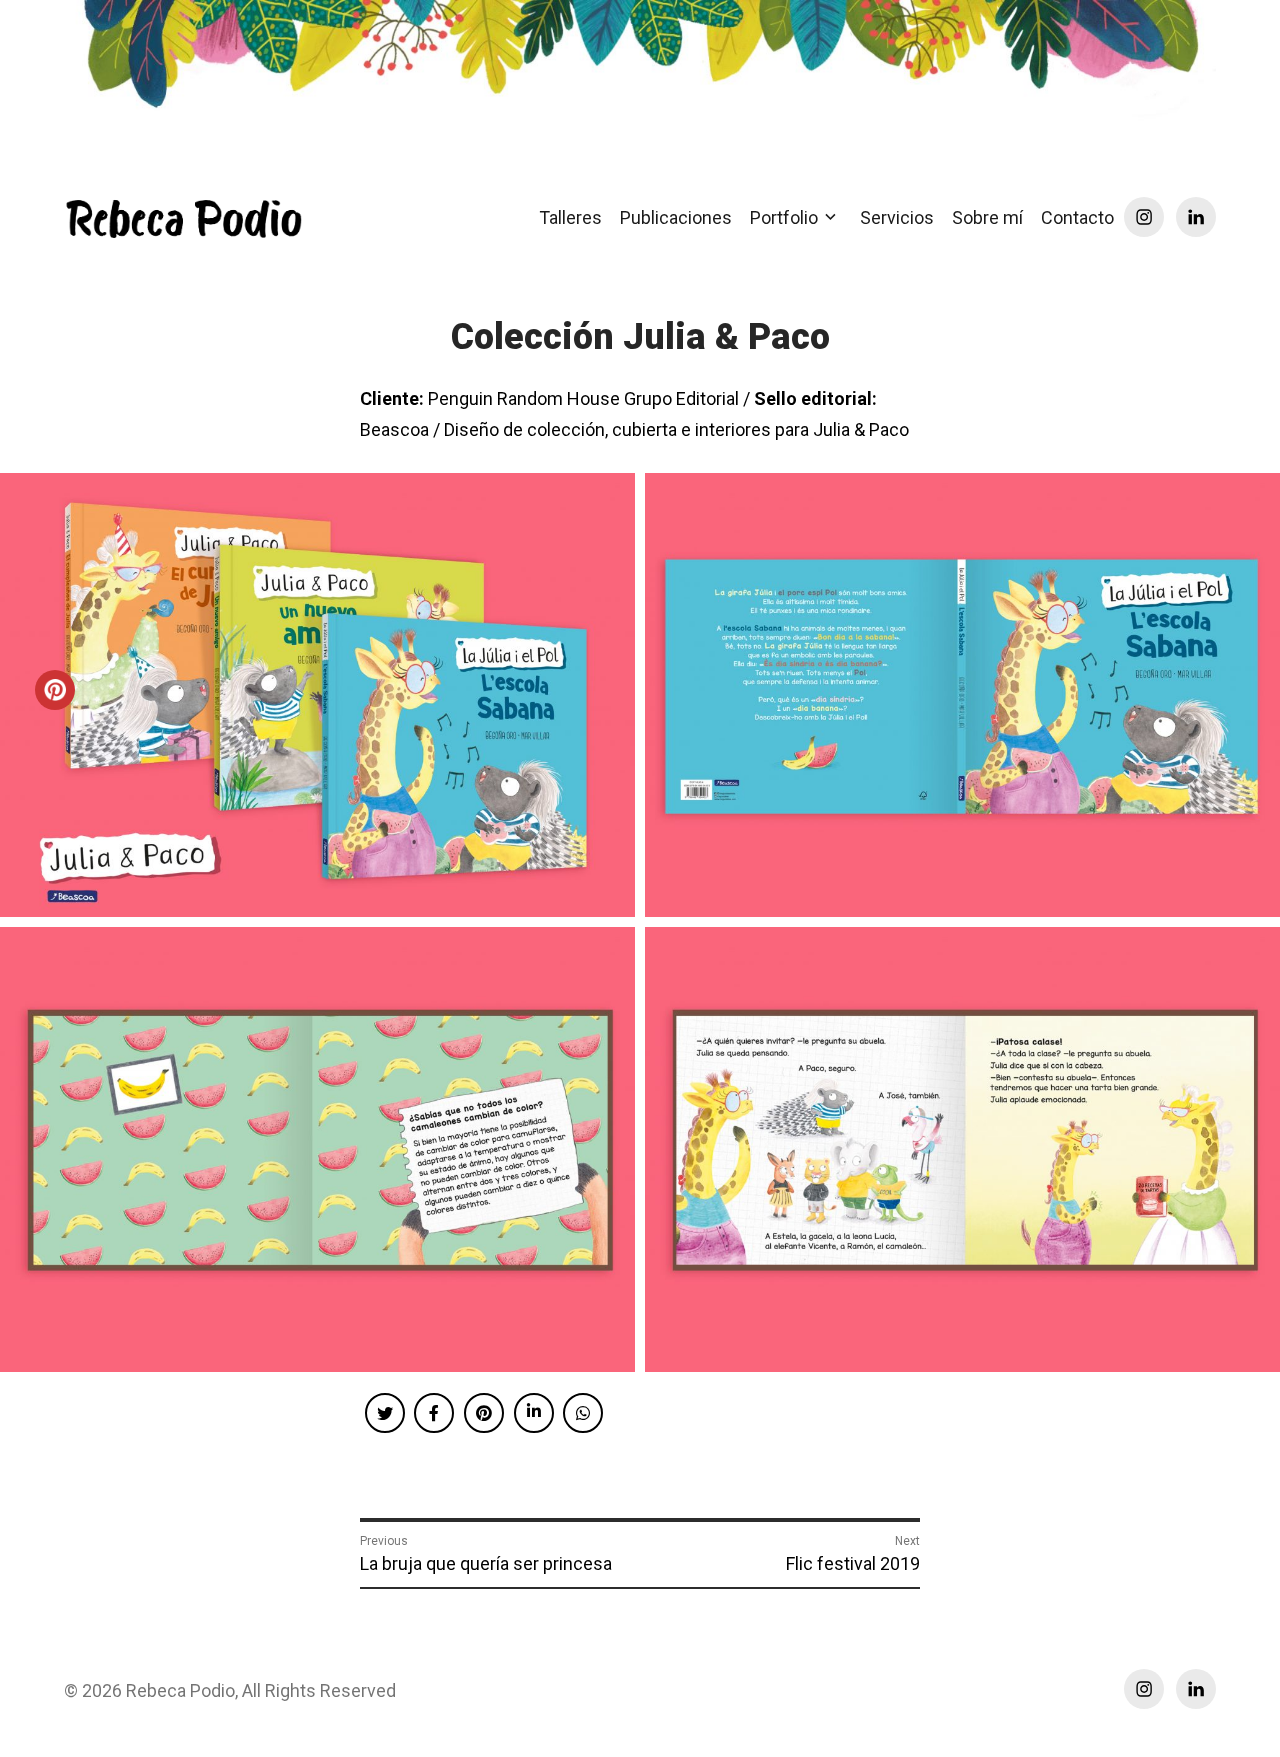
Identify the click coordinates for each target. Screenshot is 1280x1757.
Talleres (570, 217)
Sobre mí (987, 217)
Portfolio (784, 217)
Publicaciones (676, 217)
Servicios (897, 217)
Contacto (1077, 217)
